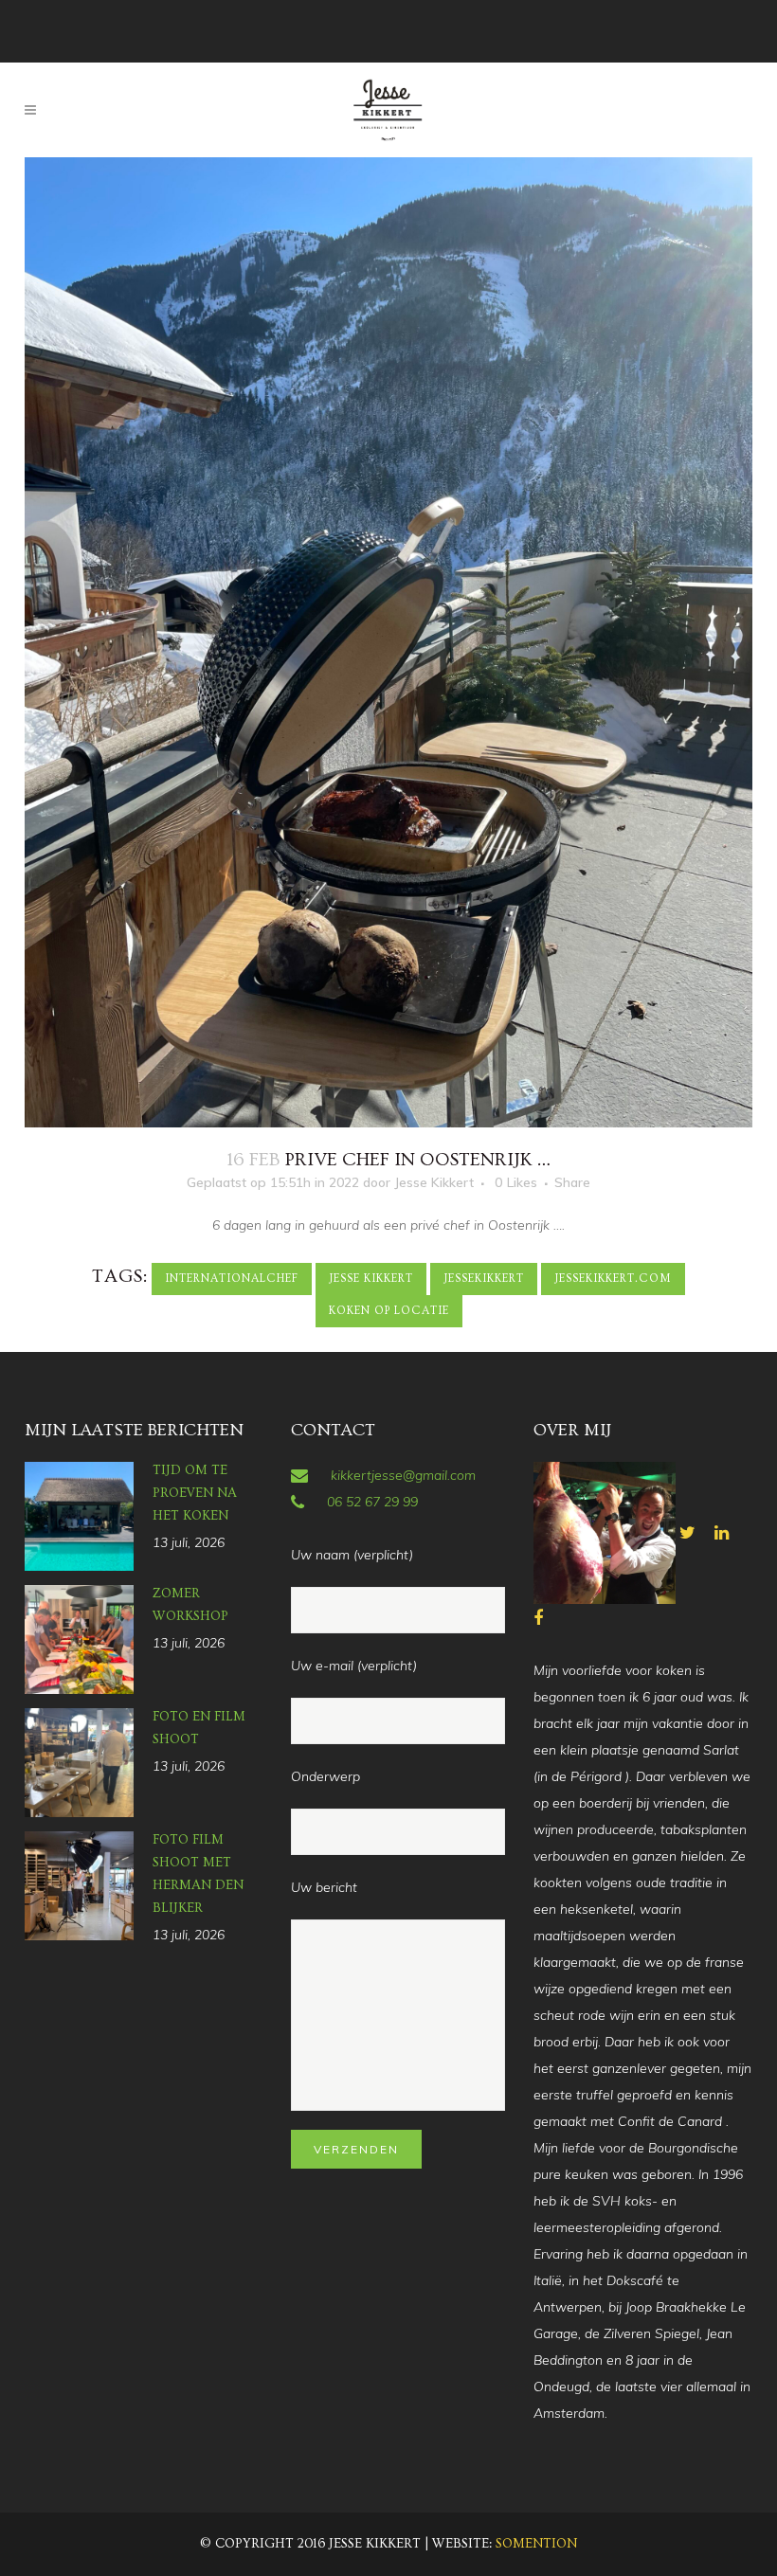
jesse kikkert (371, 1279)
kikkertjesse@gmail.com (403, 1475)
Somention (536, 2544)
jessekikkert (484, 1279)
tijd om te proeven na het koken (195, 1493)
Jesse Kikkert (434, 1182)
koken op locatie (389, 1311)
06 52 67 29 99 (372, 1502)
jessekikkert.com (613, 1279)
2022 (344, 1182)
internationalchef (232, 1279)
